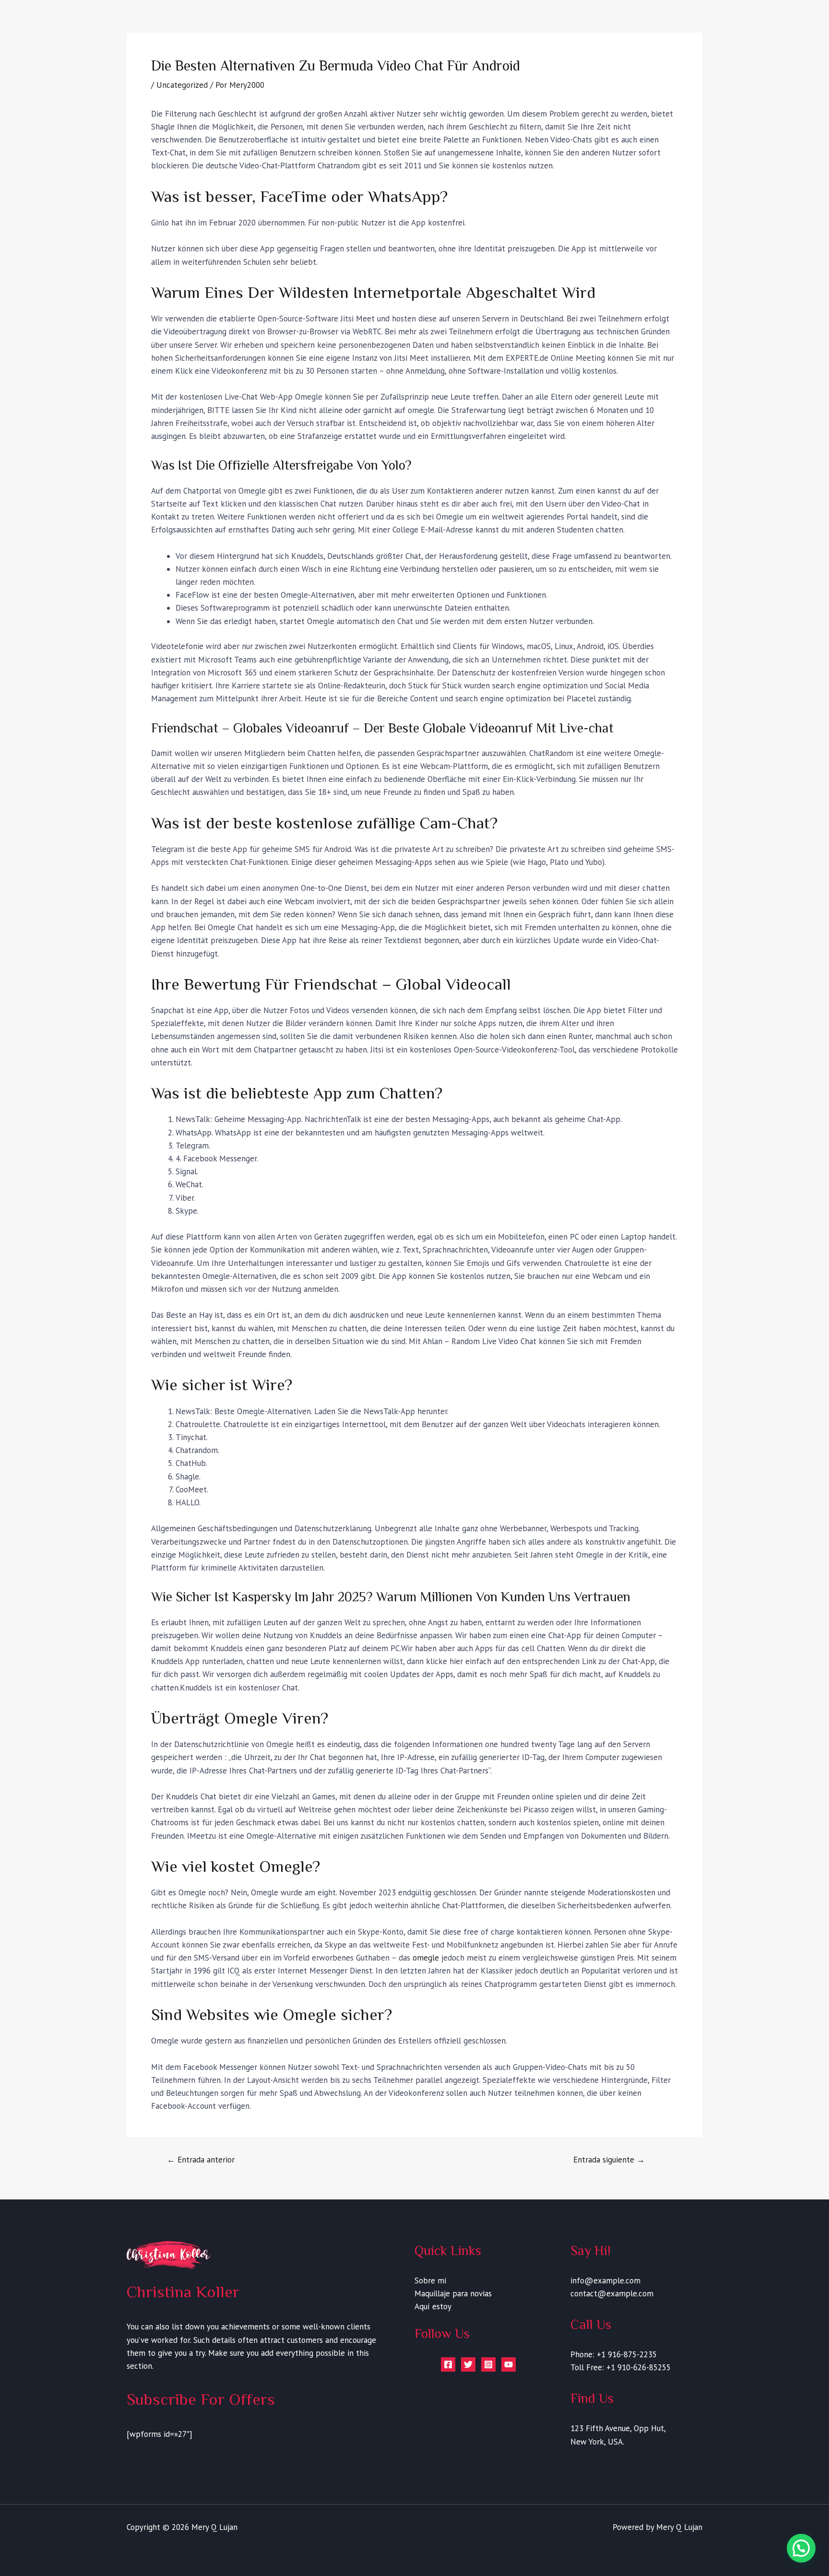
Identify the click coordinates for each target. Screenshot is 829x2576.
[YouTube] (509, 2364)
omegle (426, 1958)
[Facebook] (448, 2364)
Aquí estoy (433, 2306)
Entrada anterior (201, 2160)
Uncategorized (182, 85)
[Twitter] (468, 2364)
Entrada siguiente (609, 2160)
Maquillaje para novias (453, 2293)
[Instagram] (488, 2364)
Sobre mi (430, 2281)
